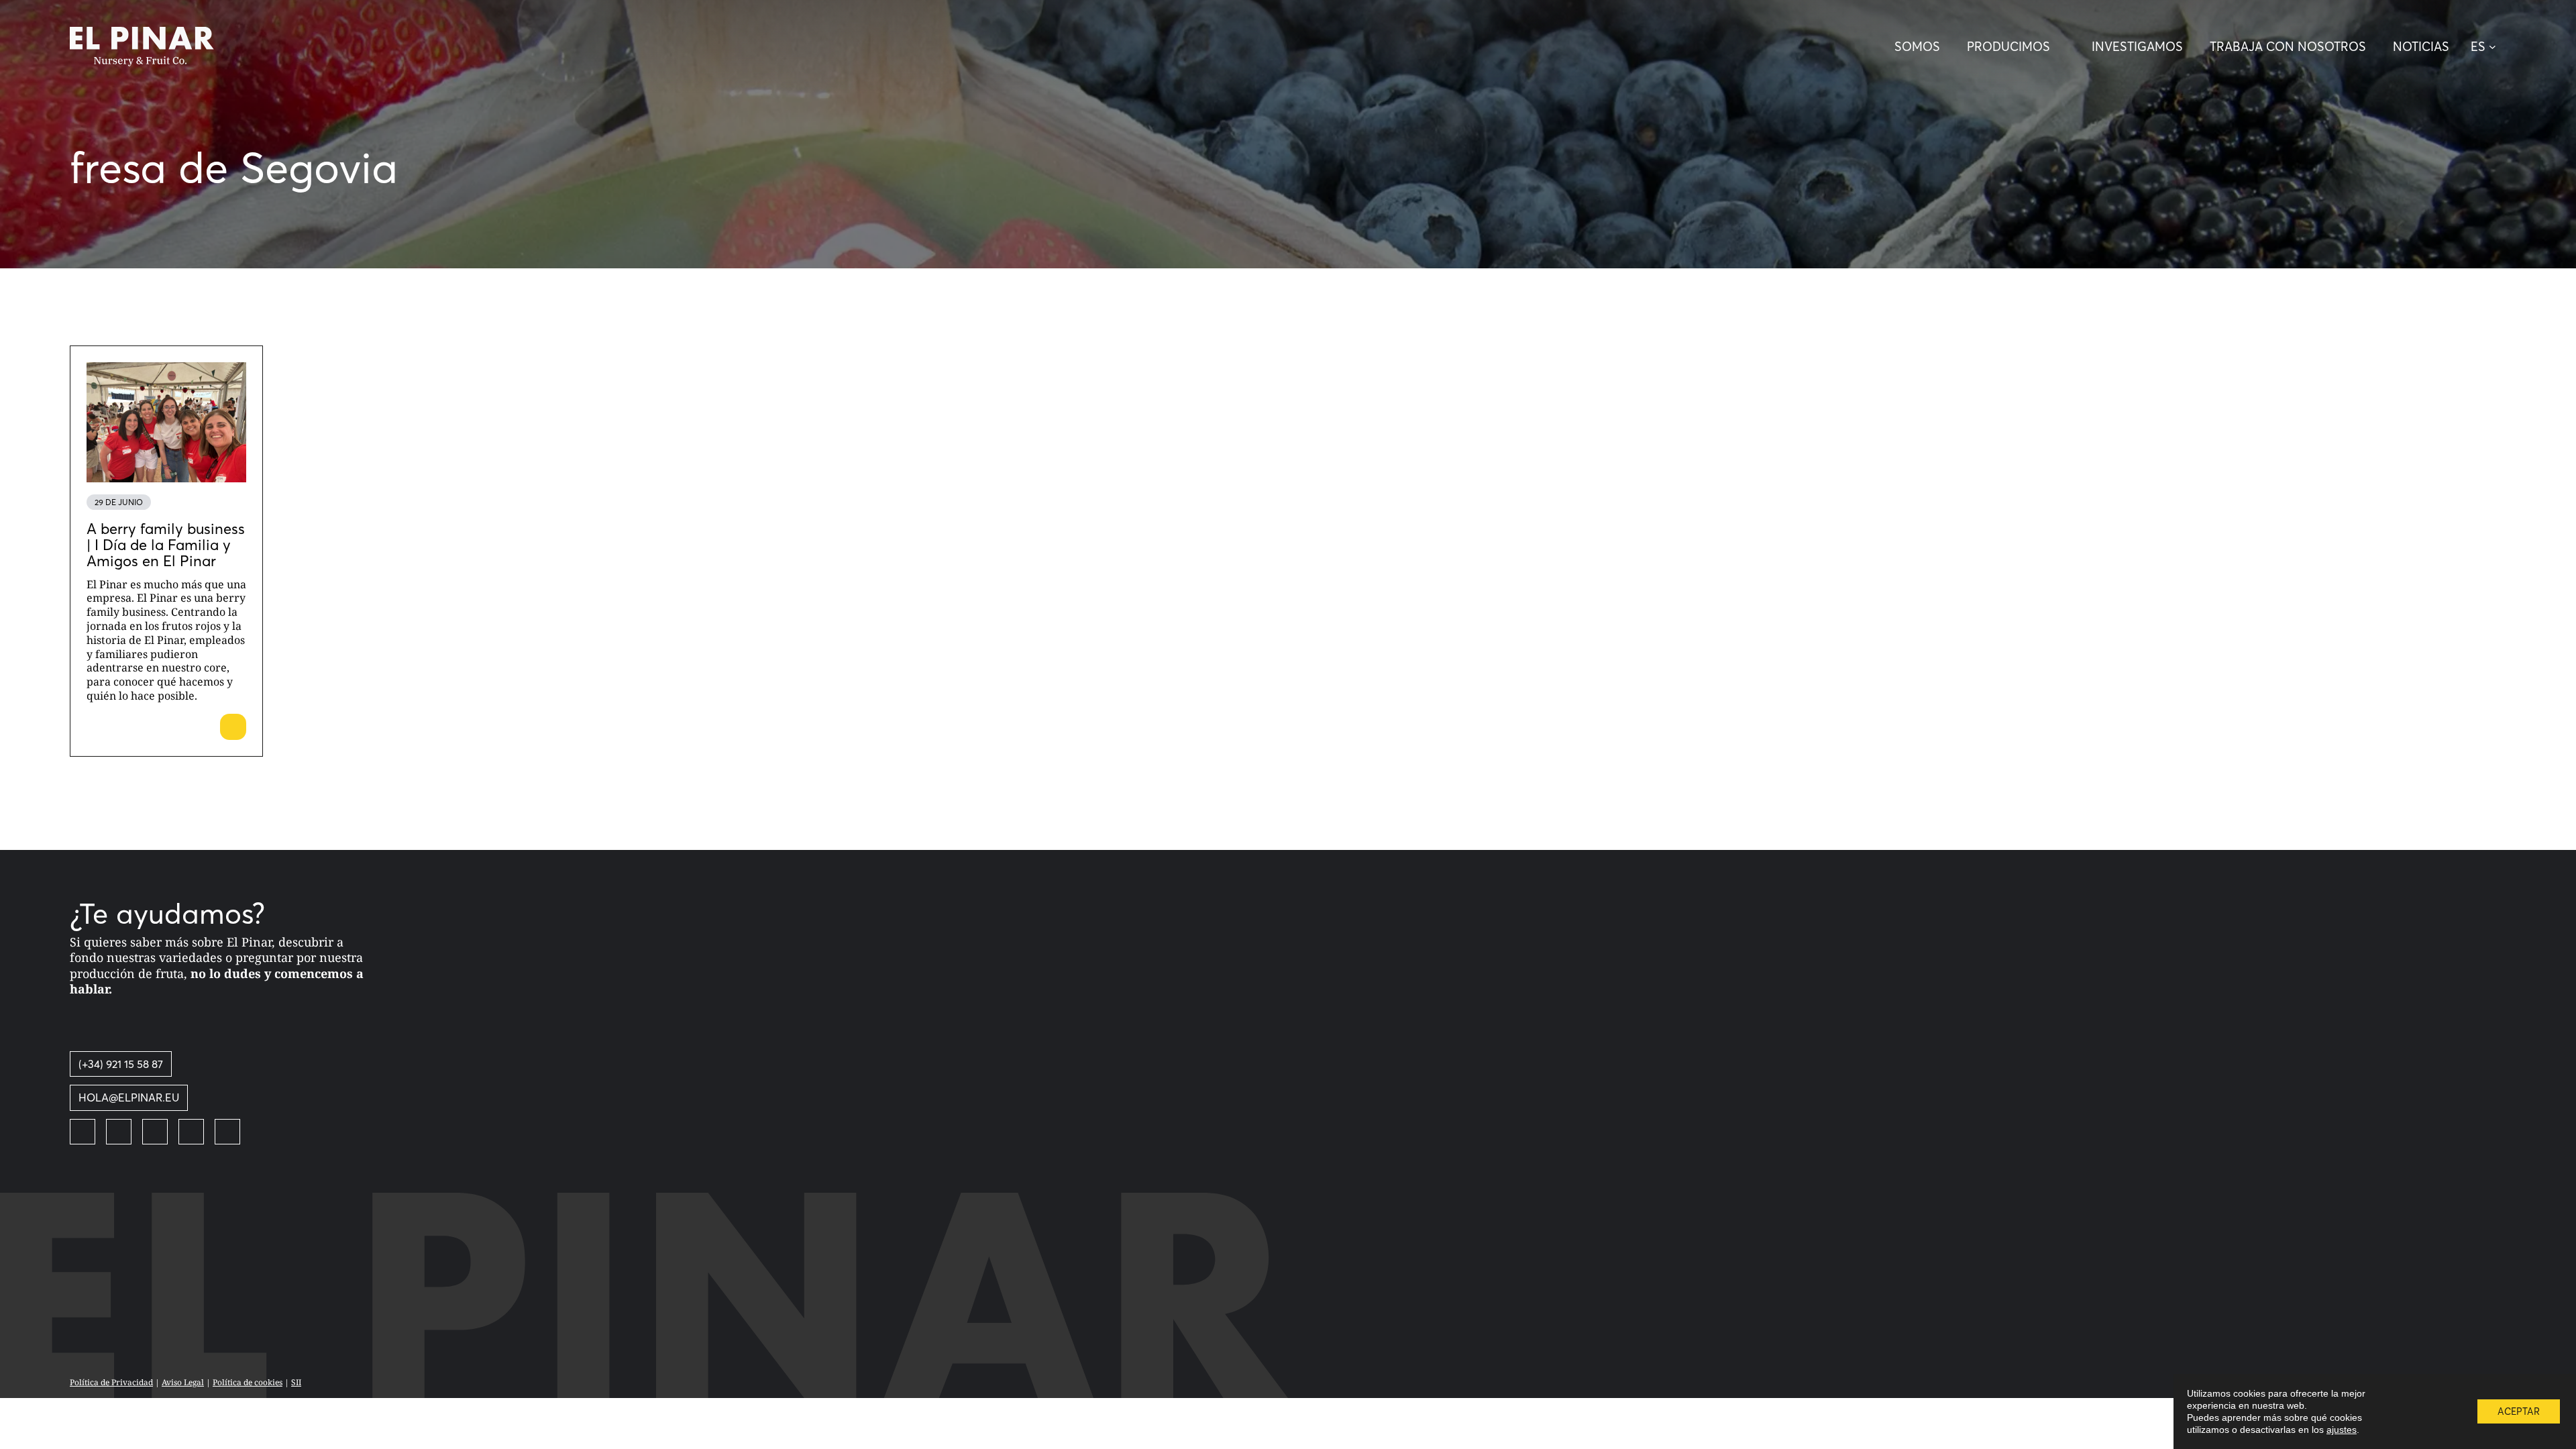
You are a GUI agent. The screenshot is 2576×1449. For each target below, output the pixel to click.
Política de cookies (248, 1382)
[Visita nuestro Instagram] (155, 1132)
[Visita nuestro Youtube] (191, 1132)
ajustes (2342, 1430)
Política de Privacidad (111, 1382)
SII (296, 1382)
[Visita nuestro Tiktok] (227, 1132)
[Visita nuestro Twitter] (119, 1132)
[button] (2488, 47)
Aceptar (2519, 1411)
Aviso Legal (183, 1382)
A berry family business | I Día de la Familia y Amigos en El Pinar (166, 545)
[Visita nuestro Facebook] (83, 1132)
